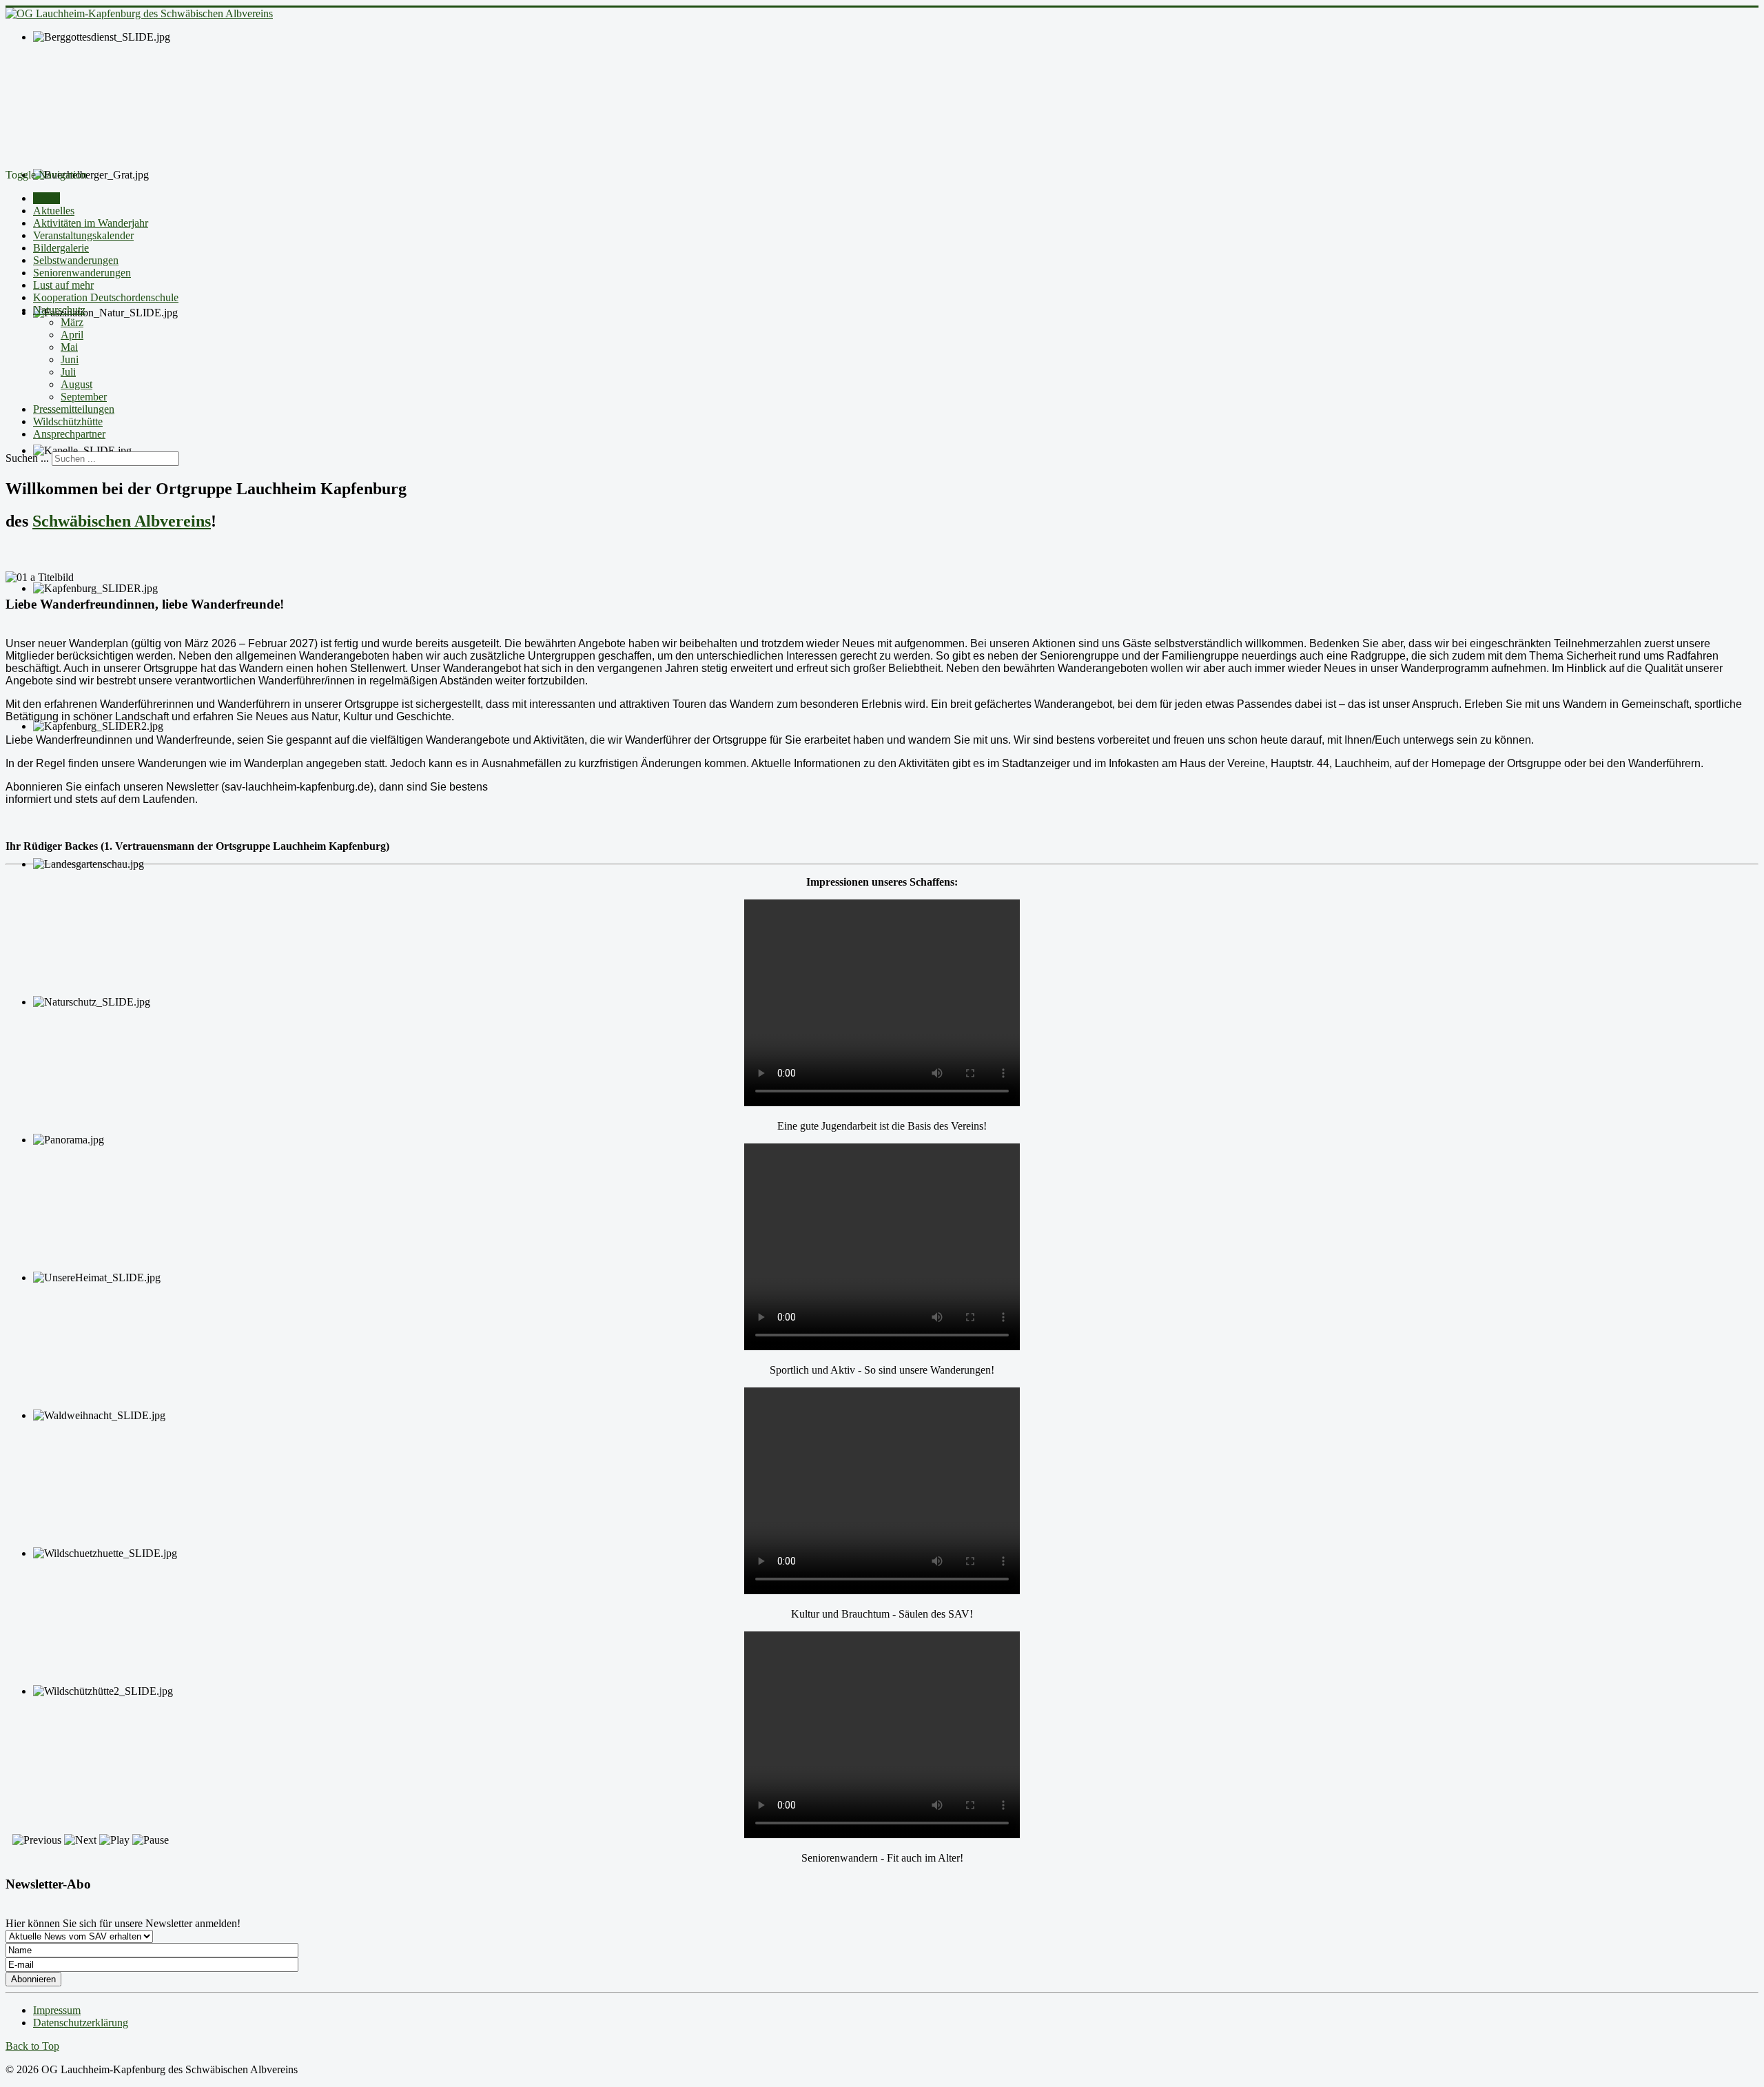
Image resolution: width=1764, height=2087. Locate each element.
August (76, 384)
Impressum (57, 2010)
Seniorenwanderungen (82, 273)
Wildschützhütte (68, 421)
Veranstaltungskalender (83, 235)
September (84, 397)
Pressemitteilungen (74, 409)
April (72, 335)
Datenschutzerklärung (81, 2023)
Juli (68, 372)
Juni (70, 359)
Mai (69, 347)
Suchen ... (27, 458)
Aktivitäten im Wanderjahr (91, 223)
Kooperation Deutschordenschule (106, 297)
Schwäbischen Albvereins (122, 521)
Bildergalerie (61, 248)
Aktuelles (54, 211)
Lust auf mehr (63, 285)
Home (47, 198)
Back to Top (32, 2046)
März (72, 322)
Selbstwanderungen (76, 260)
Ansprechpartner (69, 434)
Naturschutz (59, 310)
